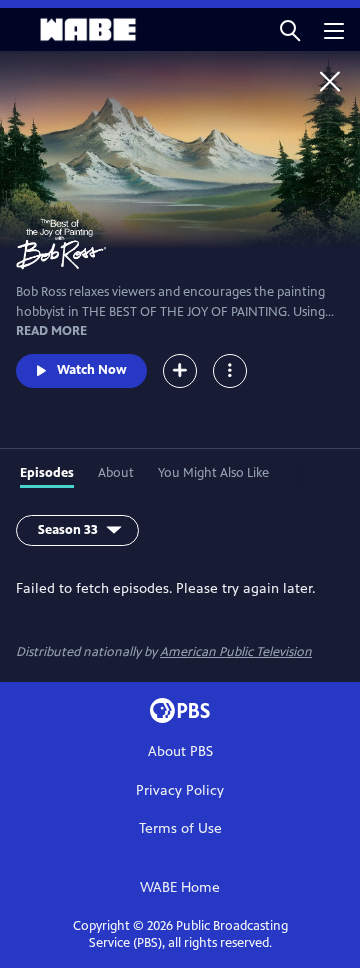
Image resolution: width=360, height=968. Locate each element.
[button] (290, 29)
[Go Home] (330, 81)
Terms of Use (180, 828)
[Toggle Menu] (230, 371)
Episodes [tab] (47, 473)
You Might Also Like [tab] (213, 473)
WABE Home (180, 887)
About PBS (180, 751)
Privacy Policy (180, 790)
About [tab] (116, 473)
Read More (51, 331)
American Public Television (236, 652)
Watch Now (92, 370)
